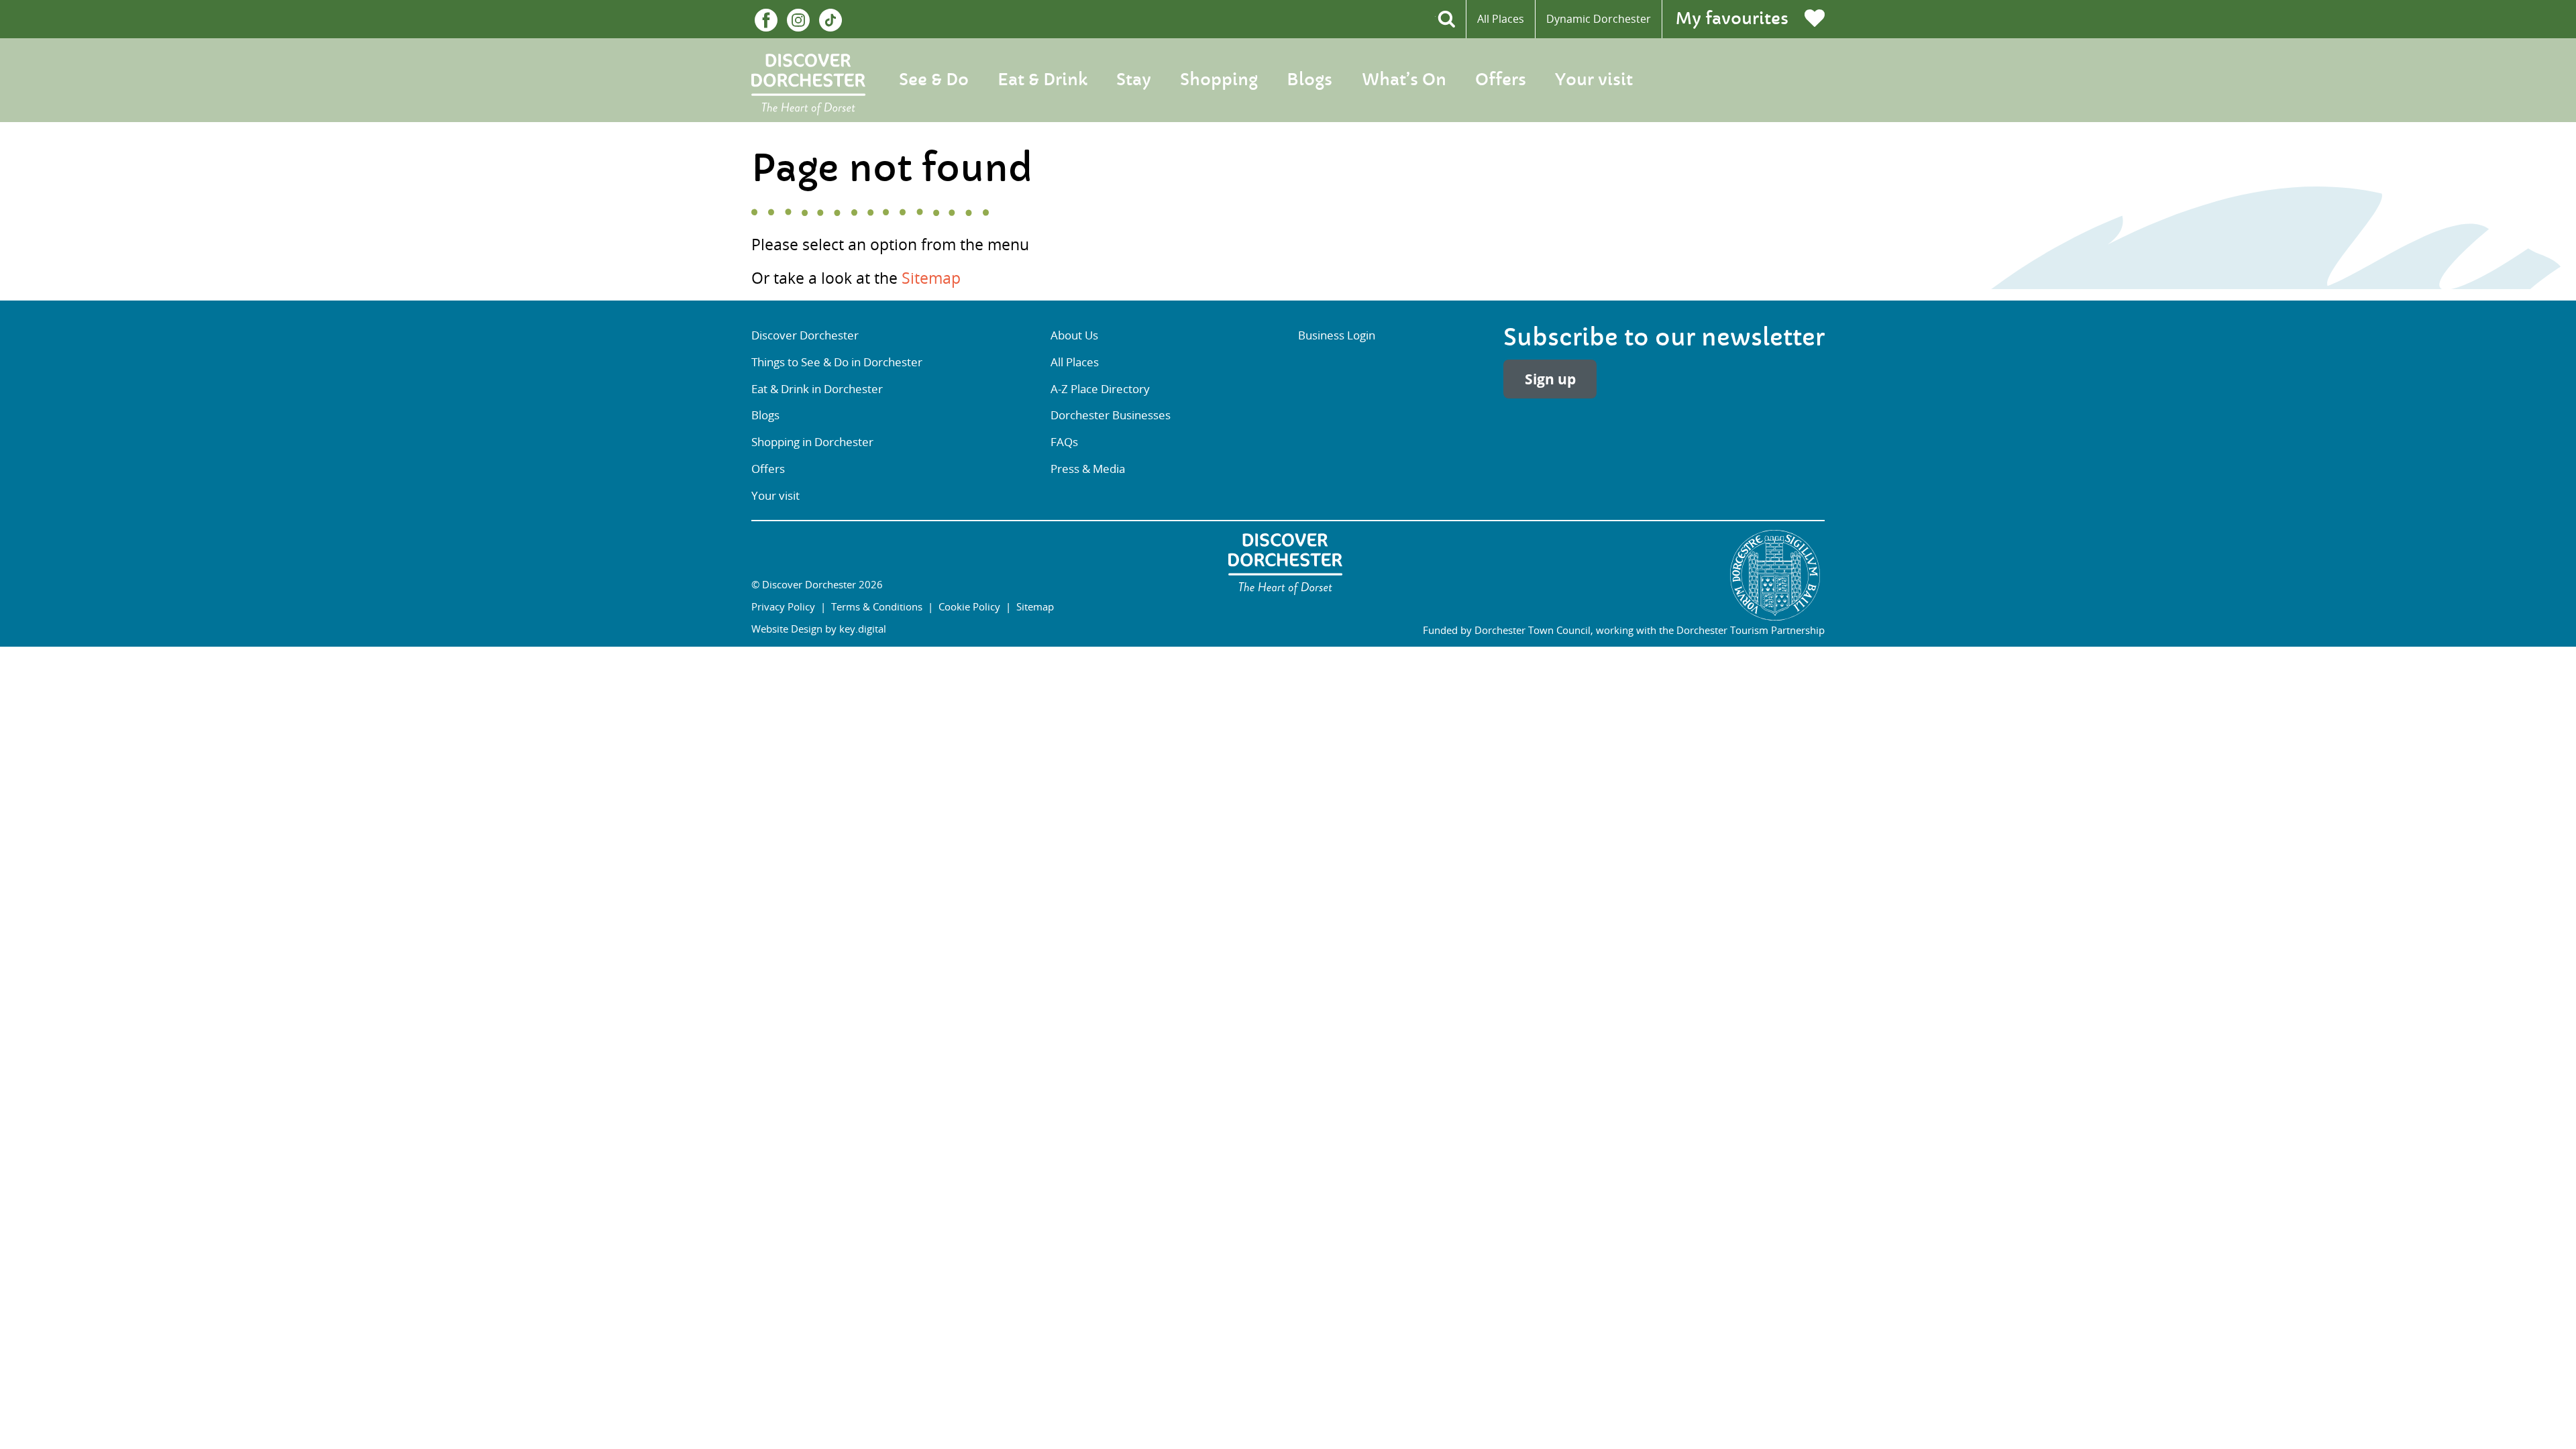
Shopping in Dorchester (812, 442)
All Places (1501, 19)
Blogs (1309, 80)
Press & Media (1088, 469)
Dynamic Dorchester (1599, 19)
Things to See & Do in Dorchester (837, 362)
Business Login (1337, 335)
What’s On (1404, 80)
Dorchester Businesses (1111, 415)
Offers (1501, 80)
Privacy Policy (783, 606)
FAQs (1064, 442)
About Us (1074, 335)
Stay (1134, 80)
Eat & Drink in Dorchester (817, 389)
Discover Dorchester (805, 335)
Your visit (1594, 80)
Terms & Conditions (877, 606)
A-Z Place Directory (1100, 389)
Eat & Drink (1042, 80)
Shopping (1219, 80)
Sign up (1550, 379)
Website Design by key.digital (819, 629)
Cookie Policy (969, 606)
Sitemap (931, 278)
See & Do (934, 80)
